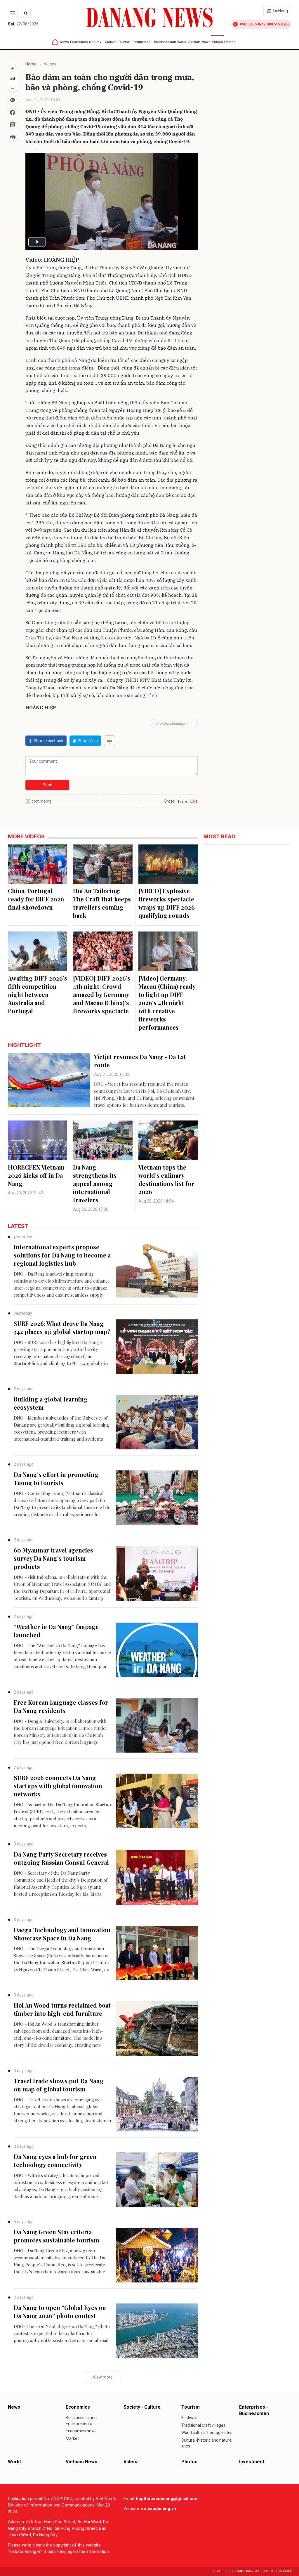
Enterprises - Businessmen (154, 42)
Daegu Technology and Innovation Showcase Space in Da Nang (62, 1934)
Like (194, 801)
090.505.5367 (251, 24)
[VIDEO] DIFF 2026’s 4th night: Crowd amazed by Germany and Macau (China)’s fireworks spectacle (102, 994)
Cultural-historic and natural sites (207, 2443)
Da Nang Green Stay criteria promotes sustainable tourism (57, 2236)
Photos (230, 42)
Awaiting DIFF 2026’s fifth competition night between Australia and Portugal (38, 994)
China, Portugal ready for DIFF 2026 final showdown (36, 899)
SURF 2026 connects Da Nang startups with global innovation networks (58, 1786)
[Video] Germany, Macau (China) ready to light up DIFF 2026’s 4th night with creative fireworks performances (167, 1003)
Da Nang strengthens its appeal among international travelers (95, 1183)
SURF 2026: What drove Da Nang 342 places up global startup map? (62, 1327)
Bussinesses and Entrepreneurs (81, 2421)
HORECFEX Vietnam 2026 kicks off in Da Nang (36, 1175)
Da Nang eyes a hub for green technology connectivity (55, 2160)
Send (47, 785)
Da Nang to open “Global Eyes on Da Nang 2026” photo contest (60, 2312)
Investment (252, 2462)
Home (31, 64)
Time (182, 802)
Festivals (189, 2418)
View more (103, 2377)
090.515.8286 (278, 24)
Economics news (81, 2431)
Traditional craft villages (203, 2425)
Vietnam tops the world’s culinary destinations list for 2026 (166, 1179)
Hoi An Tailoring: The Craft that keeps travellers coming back (102, 903)
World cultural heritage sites (207, 2433)
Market (72, 2438)
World (182, 42)
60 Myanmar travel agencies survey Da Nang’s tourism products (53, 1558)
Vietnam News (199, 42)
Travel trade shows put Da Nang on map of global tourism (59, 2085)
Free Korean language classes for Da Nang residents (61, 1706)
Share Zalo (88, 741)
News (64, 42)
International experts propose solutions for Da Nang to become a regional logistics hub (62, 1255)
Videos (217, 42)
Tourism (124, 42)
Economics (79, 42)
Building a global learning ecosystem (51, 1403)
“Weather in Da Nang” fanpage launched (56, 1631)
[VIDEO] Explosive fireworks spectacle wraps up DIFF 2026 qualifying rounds (167, 903)
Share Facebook (48, 741)
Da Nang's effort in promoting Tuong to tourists (56, 1478)
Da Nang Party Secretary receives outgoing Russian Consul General (61, 1858)
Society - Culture (103, 42)
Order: (170, 801)
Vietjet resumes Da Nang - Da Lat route (140, 1061)
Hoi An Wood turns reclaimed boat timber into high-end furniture (62, 2009)
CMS (244, 2571)
